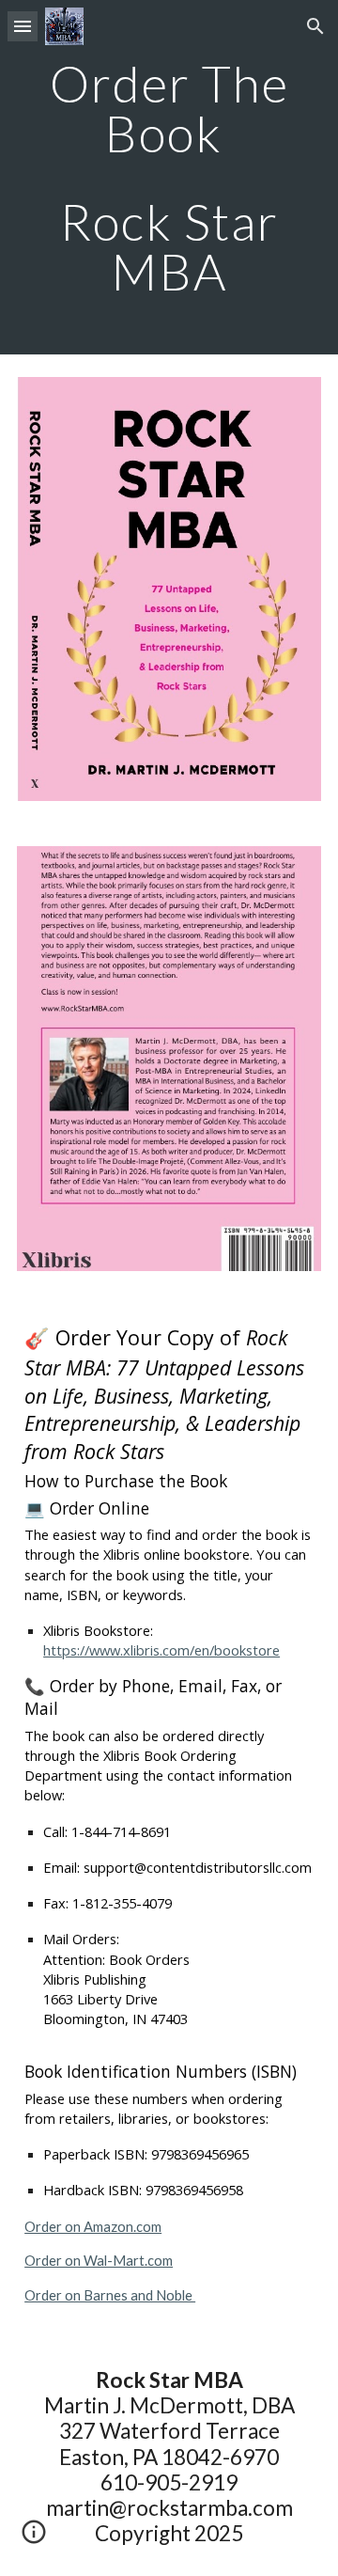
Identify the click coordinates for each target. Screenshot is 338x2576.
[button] (23, 26)
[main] (169, 177)
